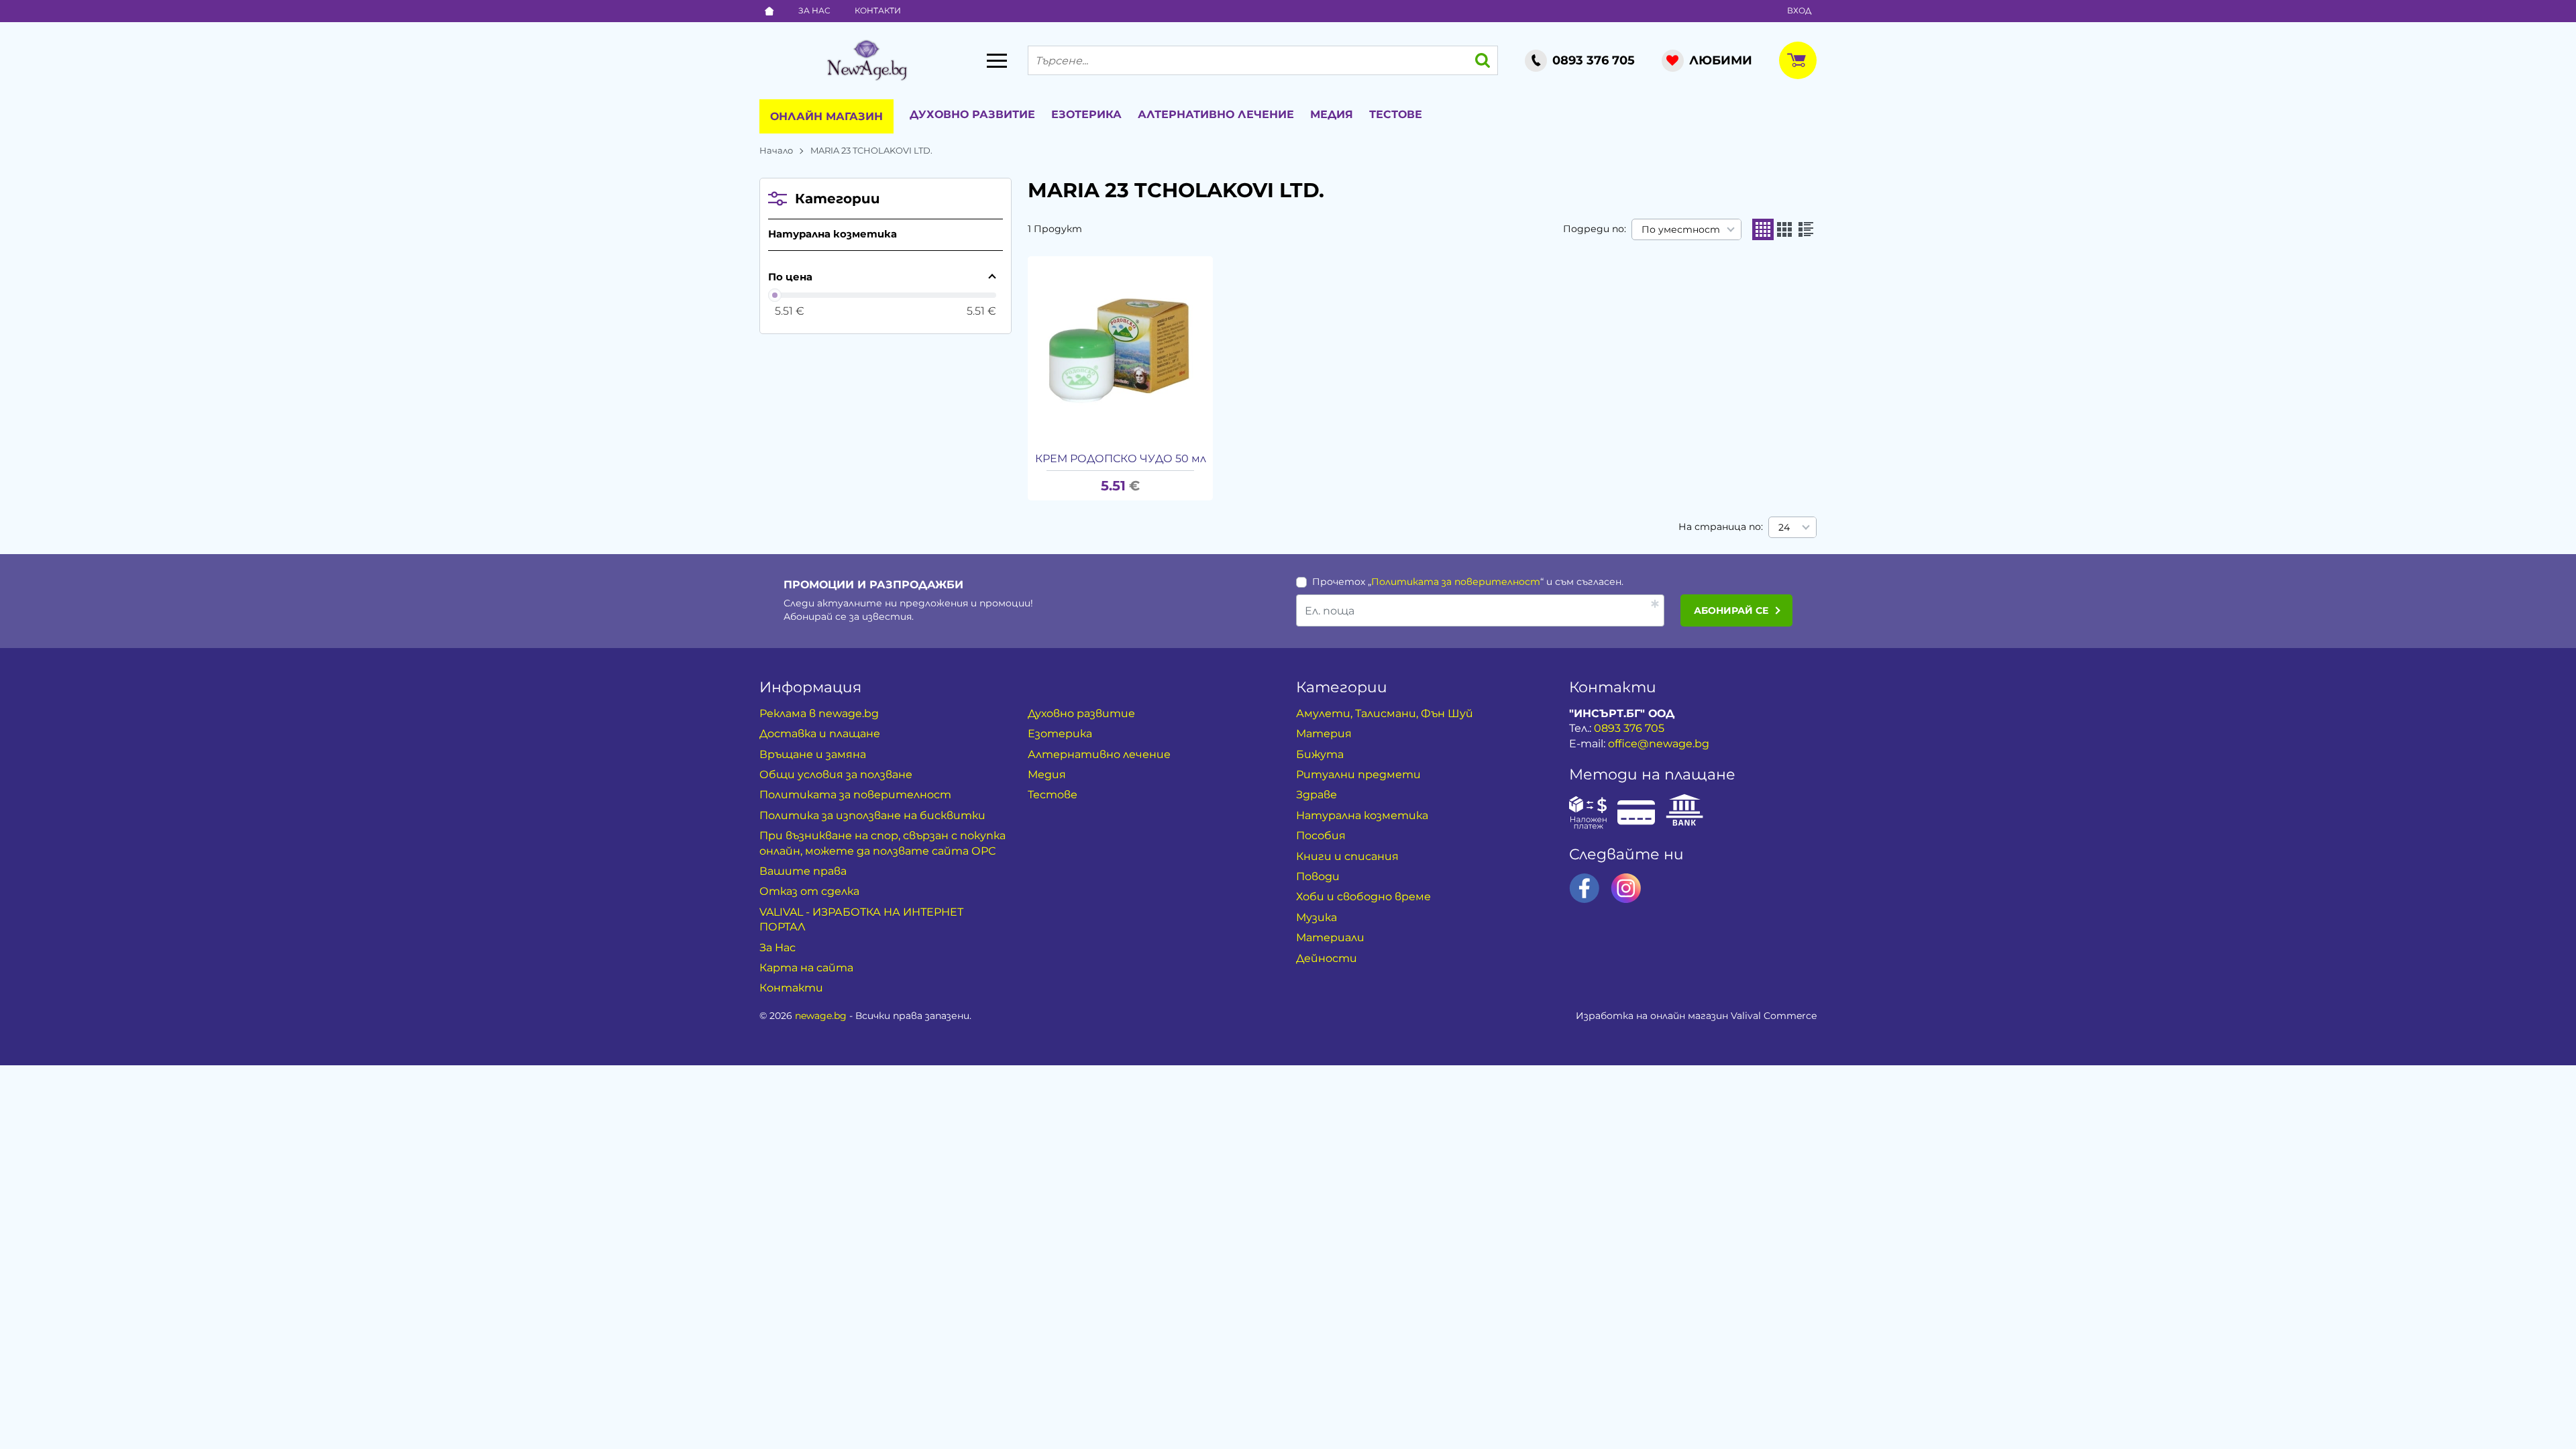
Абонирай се (1731, 610)
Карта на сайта (806, 968)
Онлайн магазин (826, 116)
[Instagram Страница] (1626, 888)
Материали (1330, 937)
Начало (776, 150)
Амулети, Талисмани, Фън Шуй (1385, 713)
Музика (1317, 917)
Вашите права (803, 871)
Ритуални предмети (1358, 774)
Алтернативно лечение (1216, 114)
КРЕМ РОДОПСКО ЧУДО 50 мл (1121, 459)
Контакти (878, 10)
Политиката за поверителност (1456, 582)
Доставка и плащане (820, 734)
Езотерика (1086, 114)
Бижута (1320, 754)
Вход (1799, 10)
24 (1784, 527)
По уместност (1681, 229)
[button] (1763, 229)
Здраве (1317, 795)
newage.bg (821, 1016)
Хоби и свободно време (1363, 897)
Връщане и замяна (813, 754)
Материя (1324, 734)
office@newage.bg (1659, 744)
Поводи (1318, 876)
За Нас (814, 10)
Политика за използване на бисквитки (872, 815)
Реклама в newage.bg (819, 713)
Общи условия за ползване (836, 774)
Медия (1332, 114)
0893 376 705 (1629, 728)
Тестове (1396, 114)
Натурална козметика (833, 234)
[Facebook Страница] (1585, 888)
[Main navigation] (997, 60)
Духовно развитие (972, 114)
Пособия (1321, 836)
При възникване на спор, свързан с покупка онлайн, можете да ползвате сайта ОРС (882, 843)
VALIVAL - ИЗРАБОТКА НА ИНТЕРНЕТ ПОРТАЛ (861, 919)
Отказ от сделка (809, 891)
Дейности (1327, 958)
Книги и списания (1347, 856)
